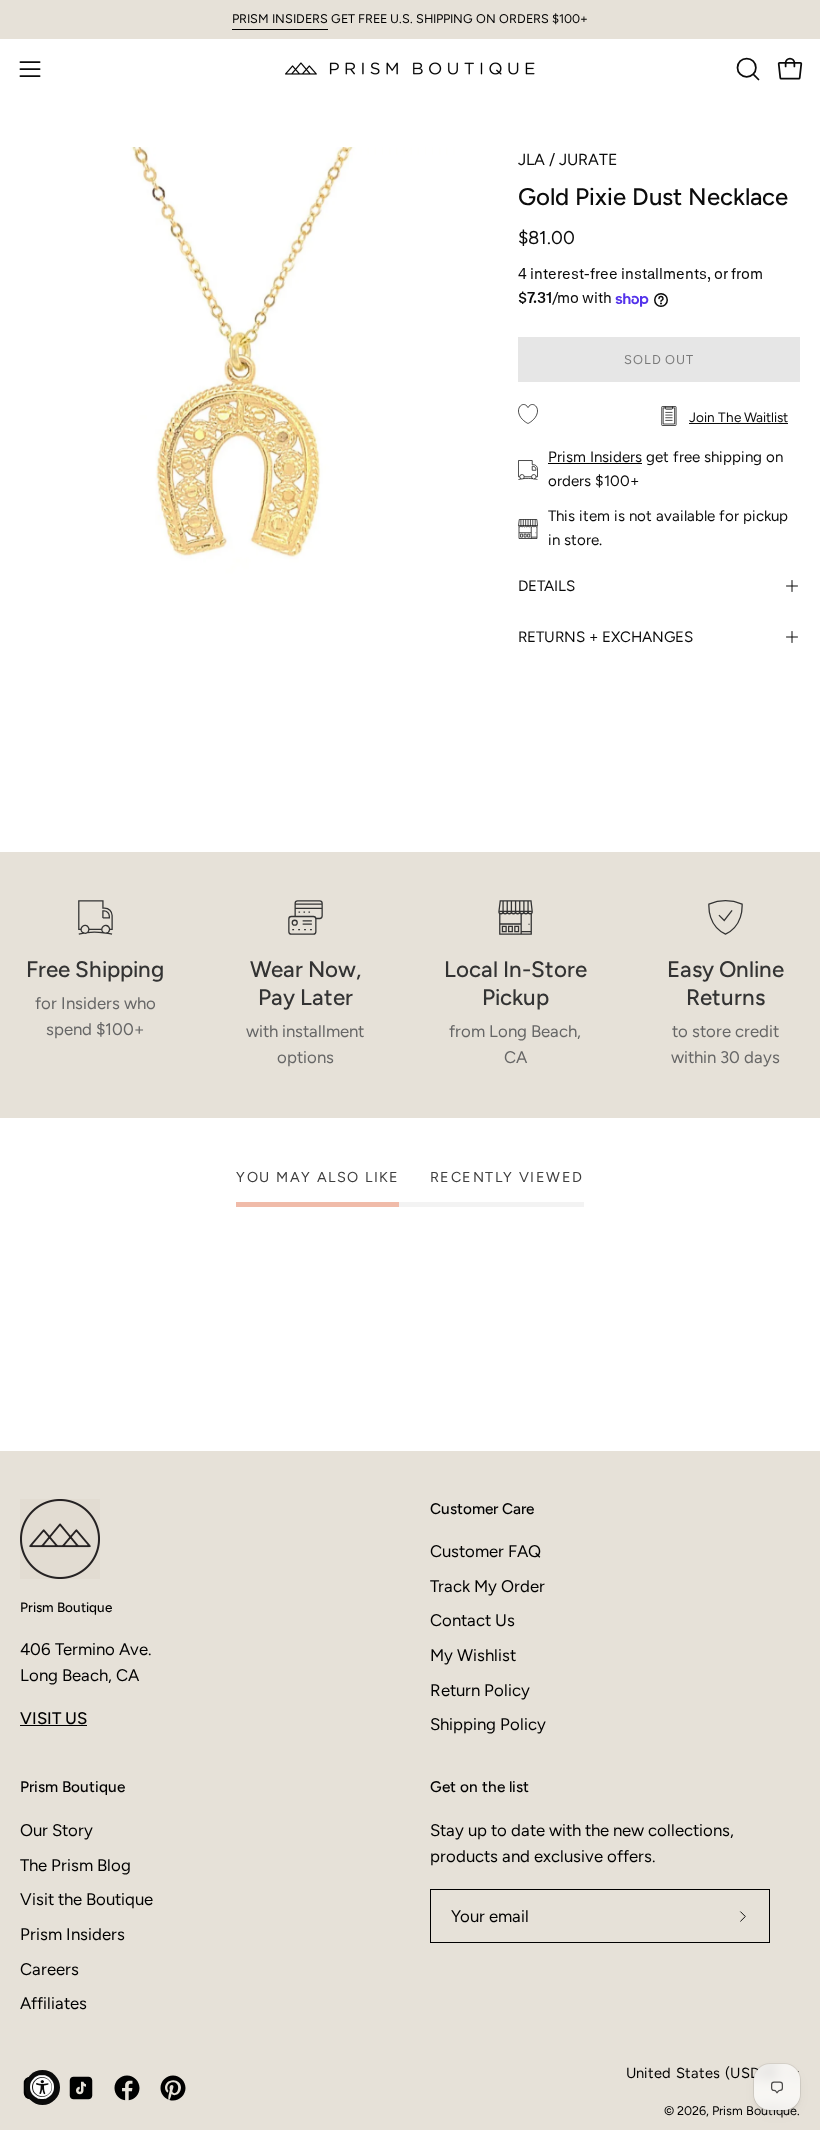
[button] (746, 69)
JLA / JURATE (567, 159)
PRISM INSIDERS (280, 18)
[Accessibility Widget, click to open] (42, 2087)
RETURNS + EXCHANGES (605, 637)
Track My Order (487, 1586)
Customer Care (482, 1508)
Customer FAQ (485, 1551)
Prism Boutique (66, 1607)
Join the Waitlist (738, 417)
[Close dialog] (792, 1886)
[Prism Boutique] (410, 68)
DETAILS (546, 586)
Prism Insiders (595, 457)
